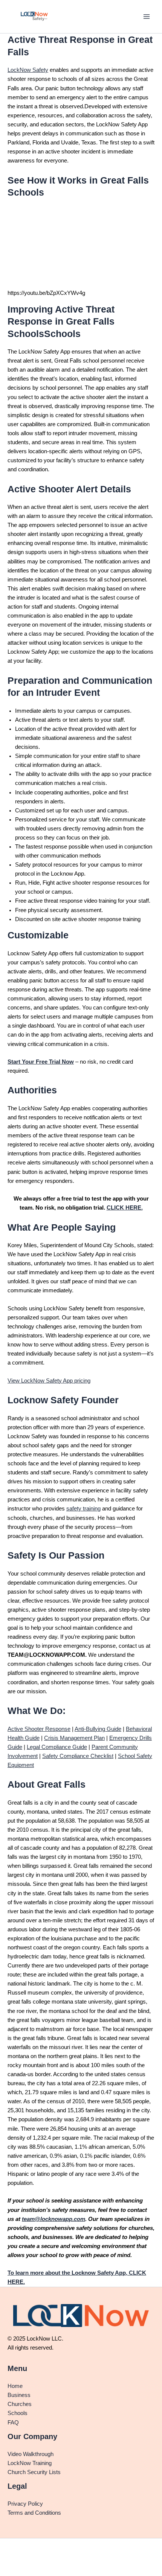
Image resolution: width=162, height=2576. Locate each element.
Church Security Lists (34, 2472)
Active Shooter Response (39, 1729)
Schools (18, 2413)
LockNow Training (30, 2463)
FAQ (13, 2423)
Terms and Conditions (34, 2513)
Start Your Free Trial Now (41, 1062)
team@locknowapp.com (53, 2219)
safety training (83, 1509)
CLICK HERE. (125, 1208)
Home (15, 2386)
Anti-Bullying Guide (98, 1729)
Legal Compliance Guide (57, 1747)
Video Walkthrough (31, 2454)
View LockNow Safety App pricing (49, 1381)
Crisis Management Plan (74, 1738)
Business (19, 2395)
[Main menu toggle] (147, 17)
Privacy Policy (25, 2504)
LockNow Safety (28, 70)
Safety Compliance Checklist (78, 1756)
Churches (20, 2404)
